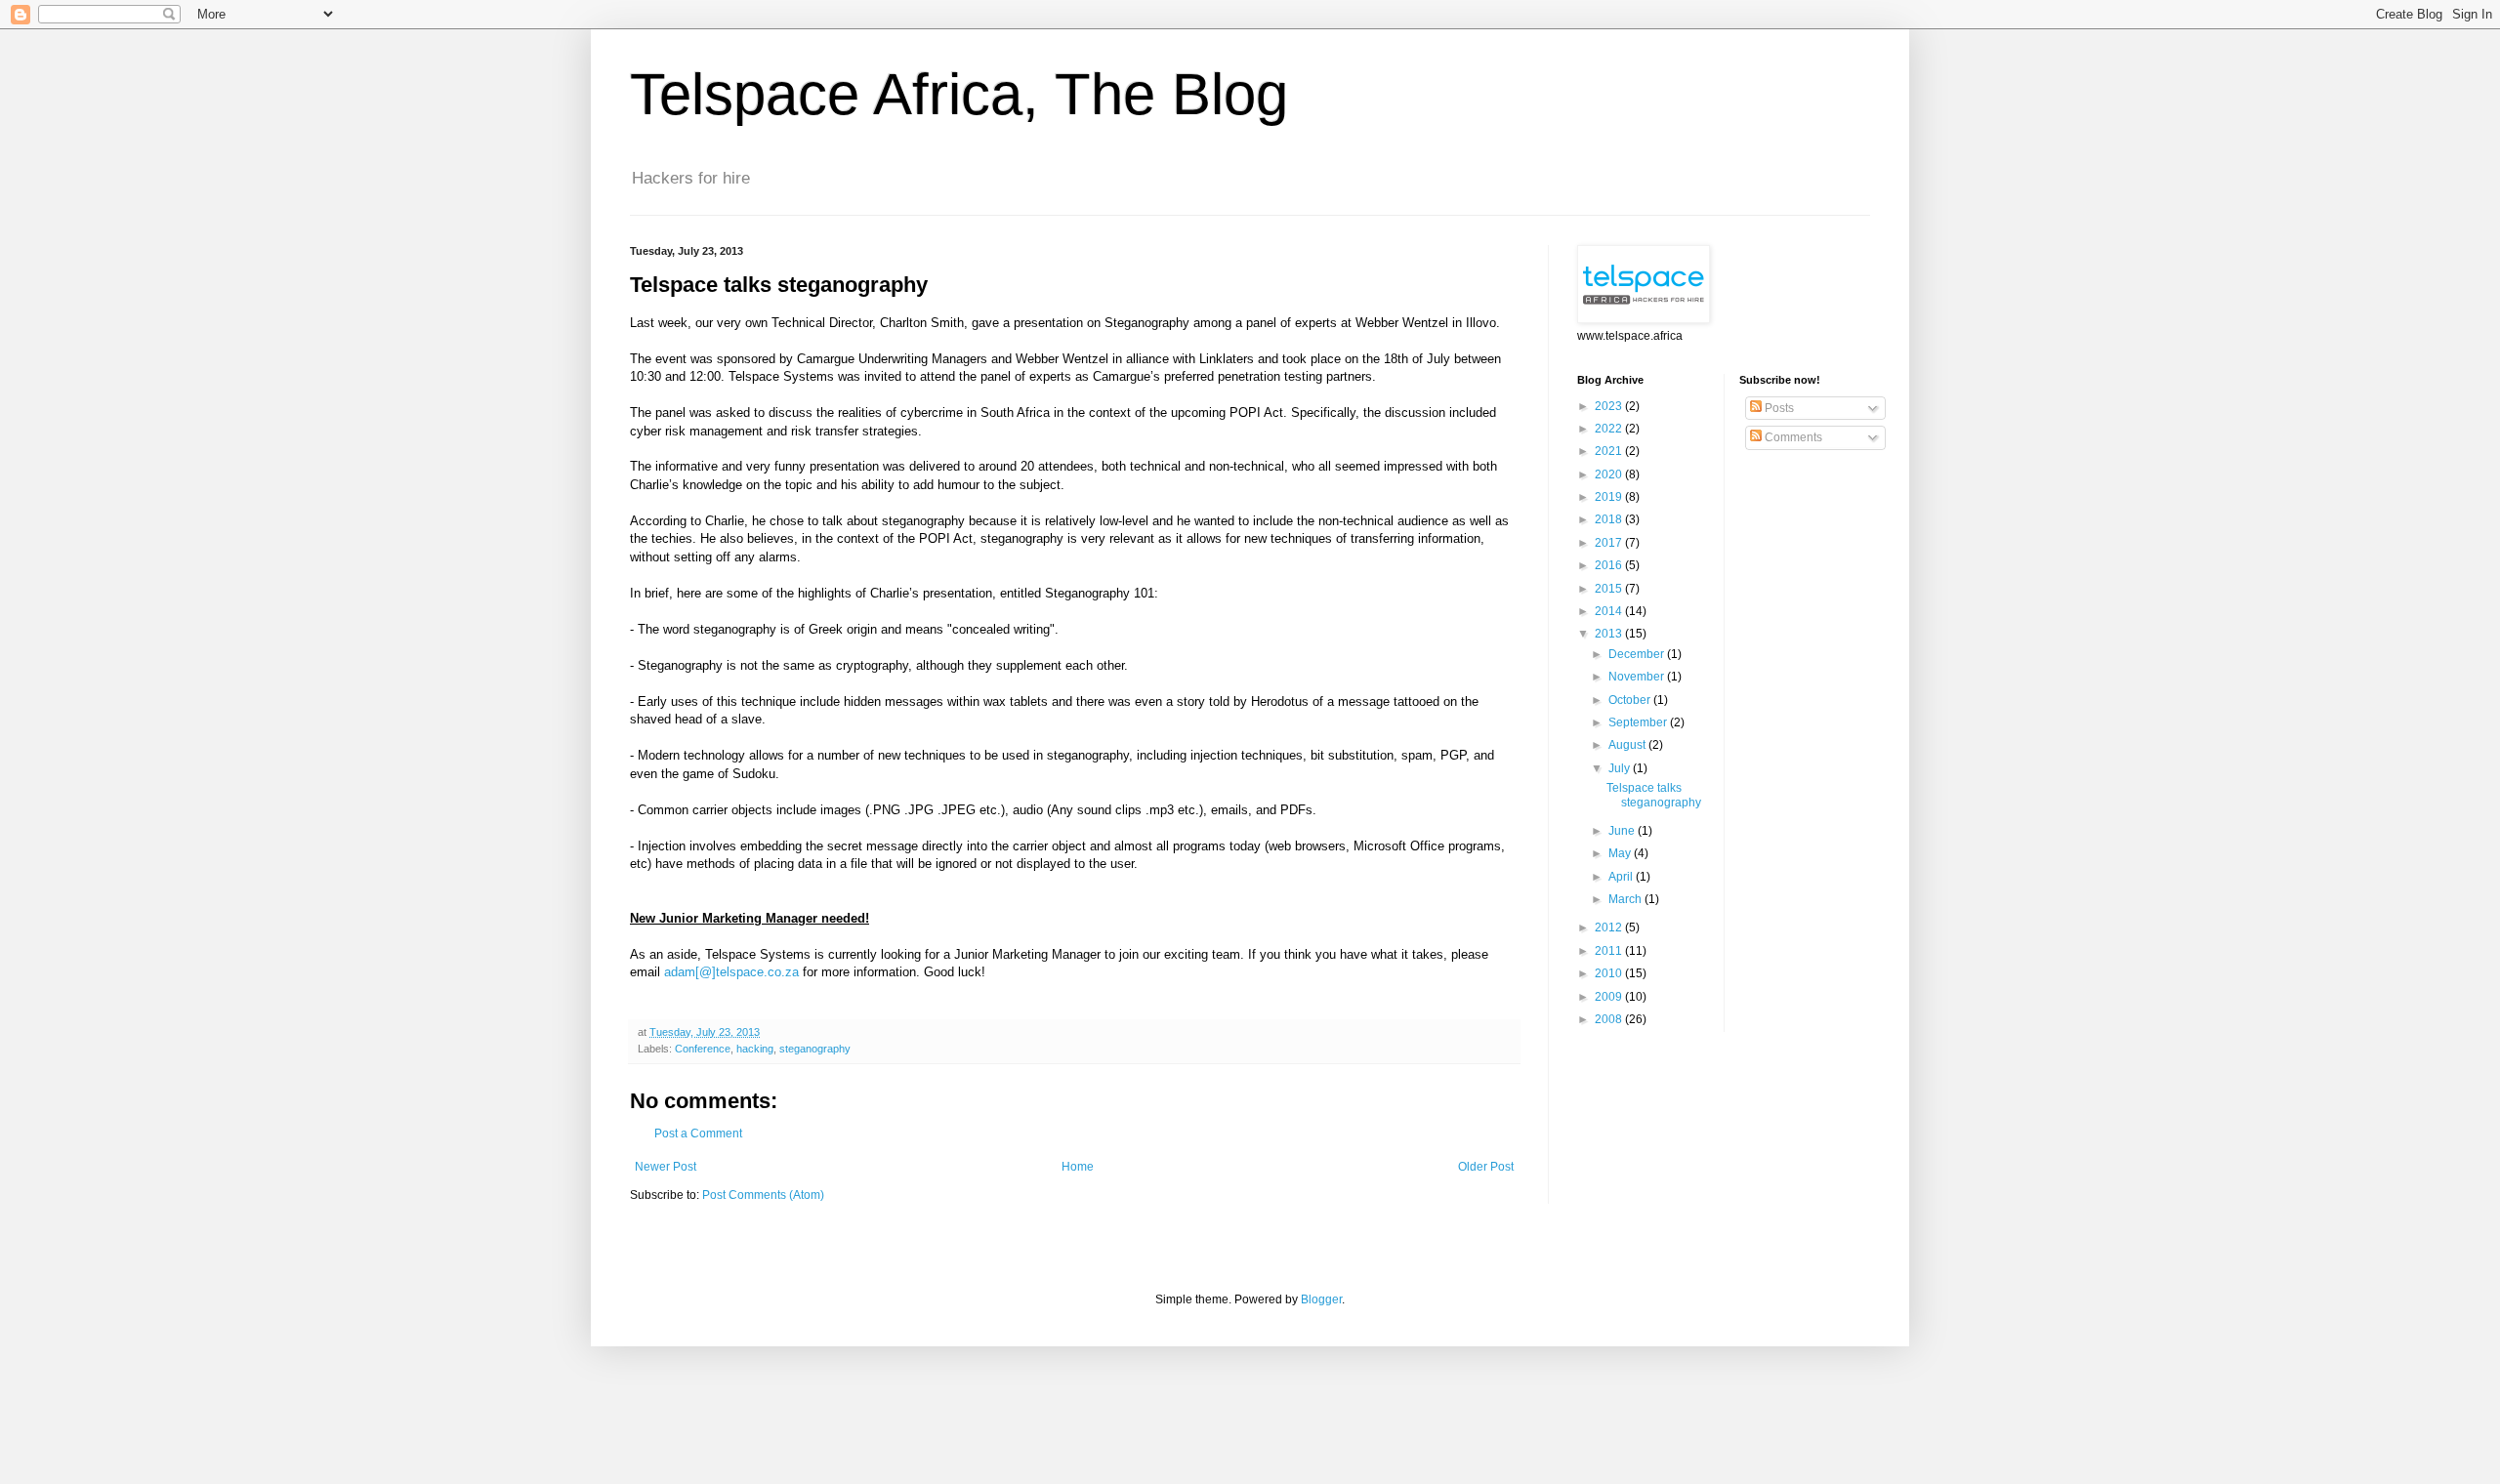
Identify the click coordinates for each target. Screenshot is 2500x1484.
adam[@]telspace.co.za (731, 972)
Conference (703, 1049)
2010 (1610, 973)
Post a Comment (698, 1134)
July (1621, 768)
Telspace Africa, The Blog (959, 94)
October (1631, 700)
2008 (1610, 1019)
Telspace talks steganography (1654, 795)
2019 (1610, 497)
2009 (1610, 997)
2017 (1610, 543)
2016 (1610, 565)
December (1638, 654)
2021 (1610, 451)
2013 (1610, 634)
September (1639, 722)
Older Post (1486, 1167)
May (1621, 853)
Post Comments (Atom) (763, 1195)
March (1626, 899)
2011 (1610, 951)
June (1623, 831)
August (1628, 745)
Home (1078, 1167)
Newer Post (666, 1167)
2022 (1610, 429)
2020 (1610, 474)
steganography (815, 1049)
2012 (1610, 927)
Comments (1792, 437)
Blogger (1321, 1299)
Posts (1778, 408)
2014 (1610, 611)
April (1622, 877)
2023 (1610, 406)
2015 (1610, 589)
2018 (1610, 519)
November (1638, 677)
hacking (755, 1049)
